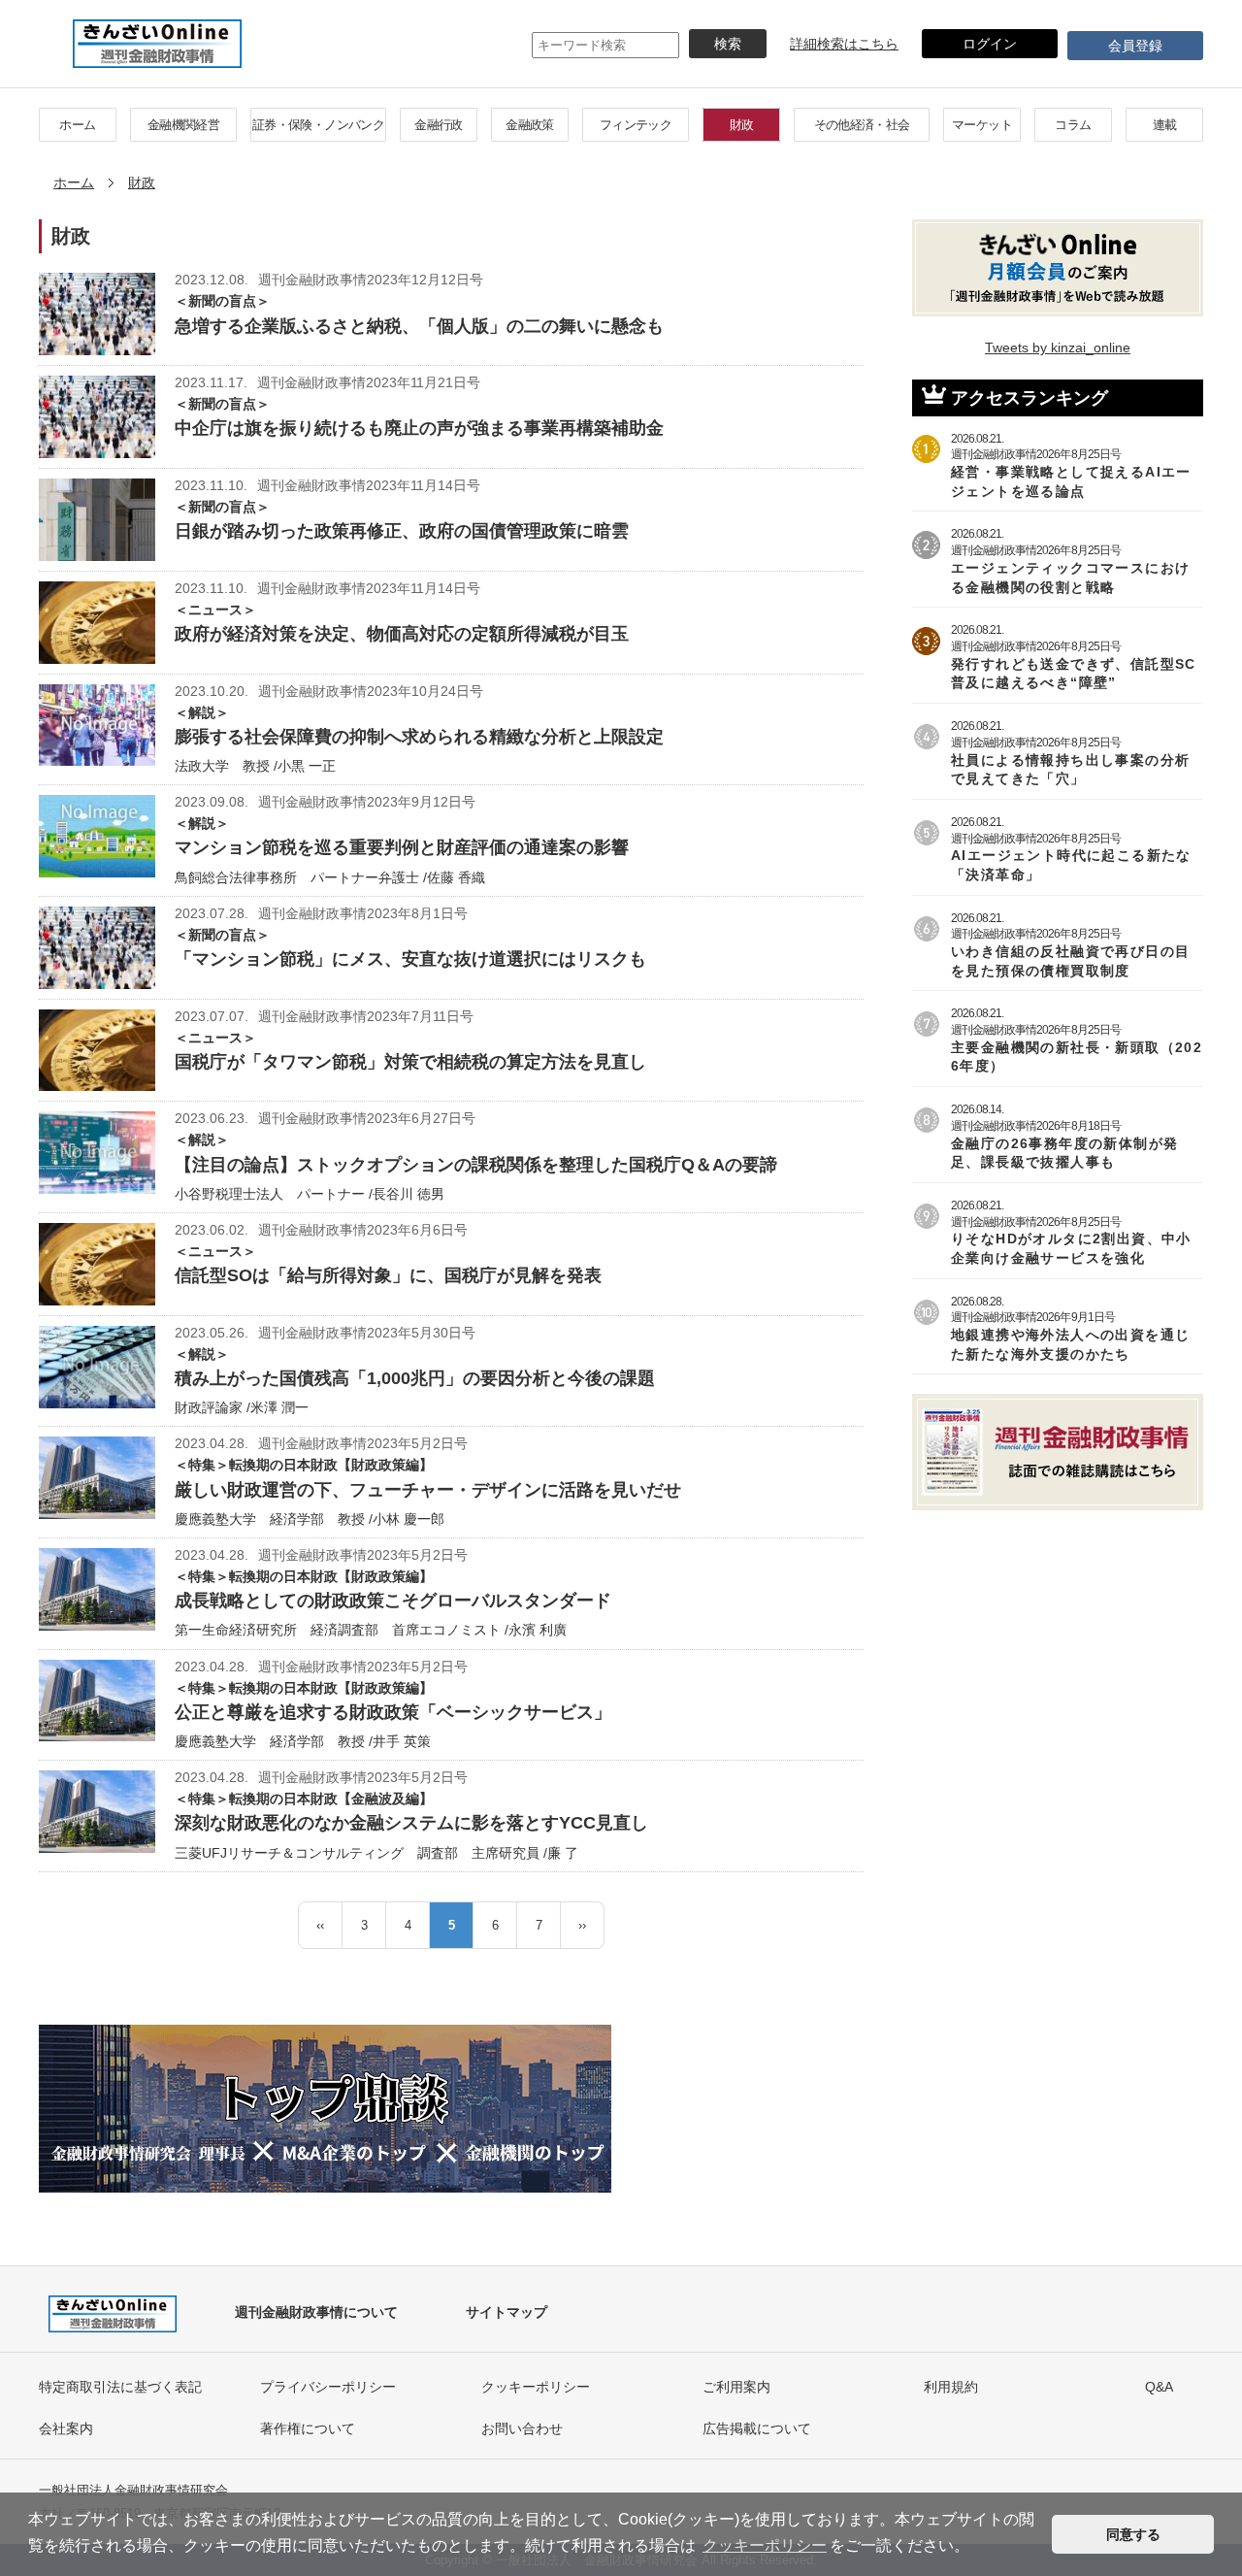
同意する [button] (1133, 2534)
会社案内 (66, 2428)
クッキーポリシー (536, 2387)
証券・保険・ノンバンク (318, 125)
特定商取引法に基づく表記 (120, 2387)
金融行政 (438, 125)
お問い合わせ (522, 2428)
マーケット (982, 125)
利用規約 (951, 2387)
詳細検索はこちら (844, 44)
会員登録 (1135, 46)
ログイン (990, 44)
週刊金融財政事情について (316, 2312)
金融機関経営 (183, 125)
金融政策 (529, 125)
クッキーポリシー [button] (765, 2545)
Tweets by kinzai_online (1058, 347)
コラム (1073, 125)
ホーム (77, 125)
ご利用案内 (736, 2387)
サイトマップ (507, 2312)
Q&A (1159, 2387)
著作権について (308, 2428)
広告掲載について (757, 2428)
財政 (742, 125)
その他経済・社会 (862, 125)
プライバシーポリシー (328, 2387)
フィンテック (636, 125)
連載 (1165, 125)
